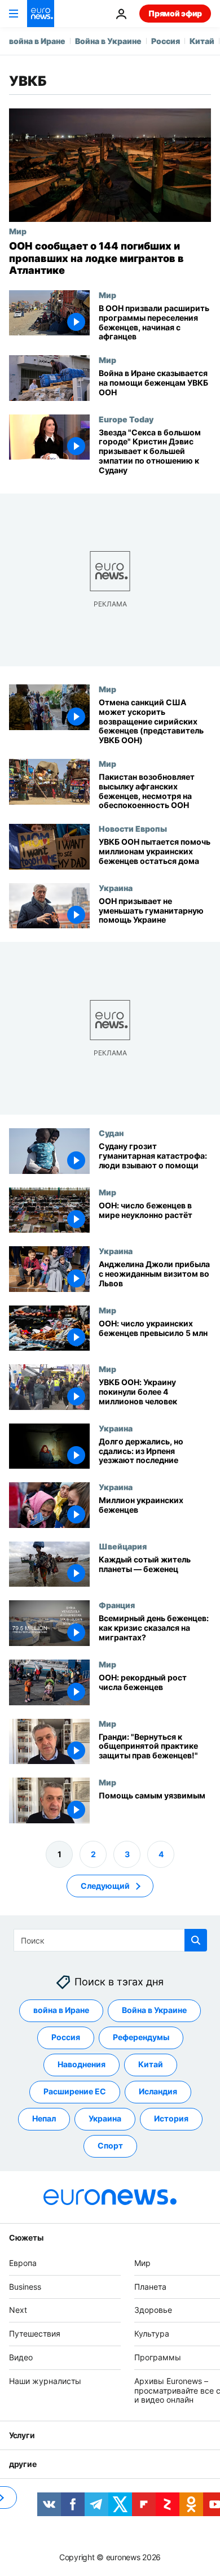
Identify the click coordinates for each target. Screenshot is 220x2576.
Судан (111, 1133)
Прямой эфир (175, 13)
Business (25, 2287)
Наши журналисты (45, 2381)
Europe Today (126, 419)
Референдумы (141, 2038)
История (171, 2119)
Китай (202, 41)
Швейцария (123, 1546)
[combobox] (110, 1940)
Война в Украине (108, 41)
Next (18, 2310)
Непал (44, 2119)
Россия (166, 41)
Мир (18, 231)
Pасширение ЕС (75, 2092)
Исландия (158, 2092)
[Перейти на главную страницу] (41, 14)
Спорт (110, 2146)
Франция (117, 1605)
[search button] (196, 1940)
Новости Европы (133, 828)
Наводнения (82, 2065)
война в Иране (37, 41)
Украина (116, 887)
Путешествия (35, 2333)
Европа (23, 2263)
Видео (21, 2357)
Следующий (105, 1886)
